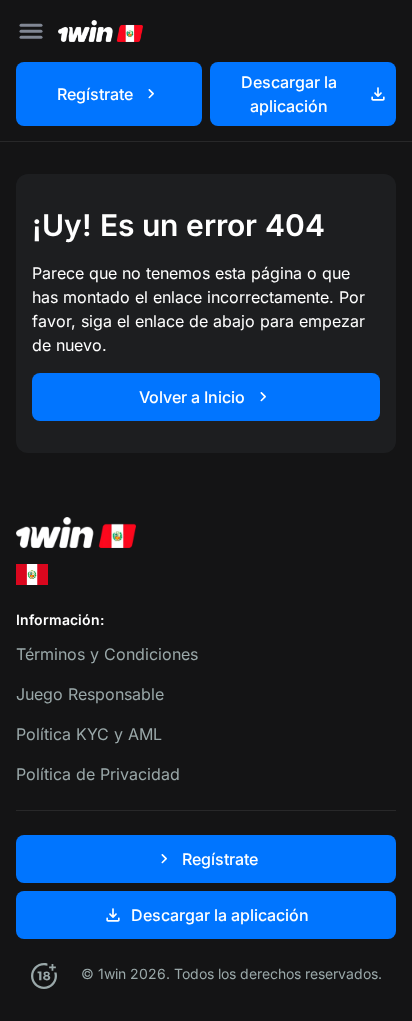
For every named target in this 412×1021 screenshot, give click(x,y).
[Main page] (100, 31)
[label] (32, 574)
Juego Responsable (90, 694)
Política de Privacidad (98, 774)
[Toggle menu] (31, 31)
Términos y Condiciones (107, 654)
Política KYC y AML (89, 734)
